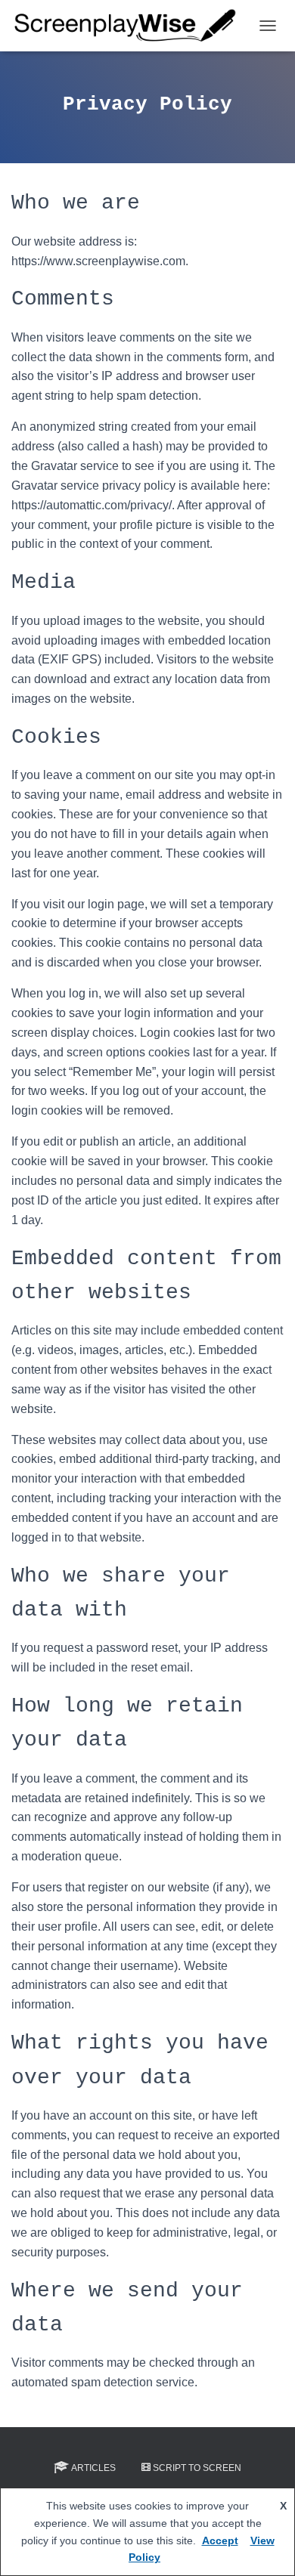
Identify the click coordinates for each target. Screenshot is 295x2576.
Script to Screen (197, 2468)
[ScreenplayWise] (131, 26)
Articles (93, 2468)
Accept (220, 2540)
